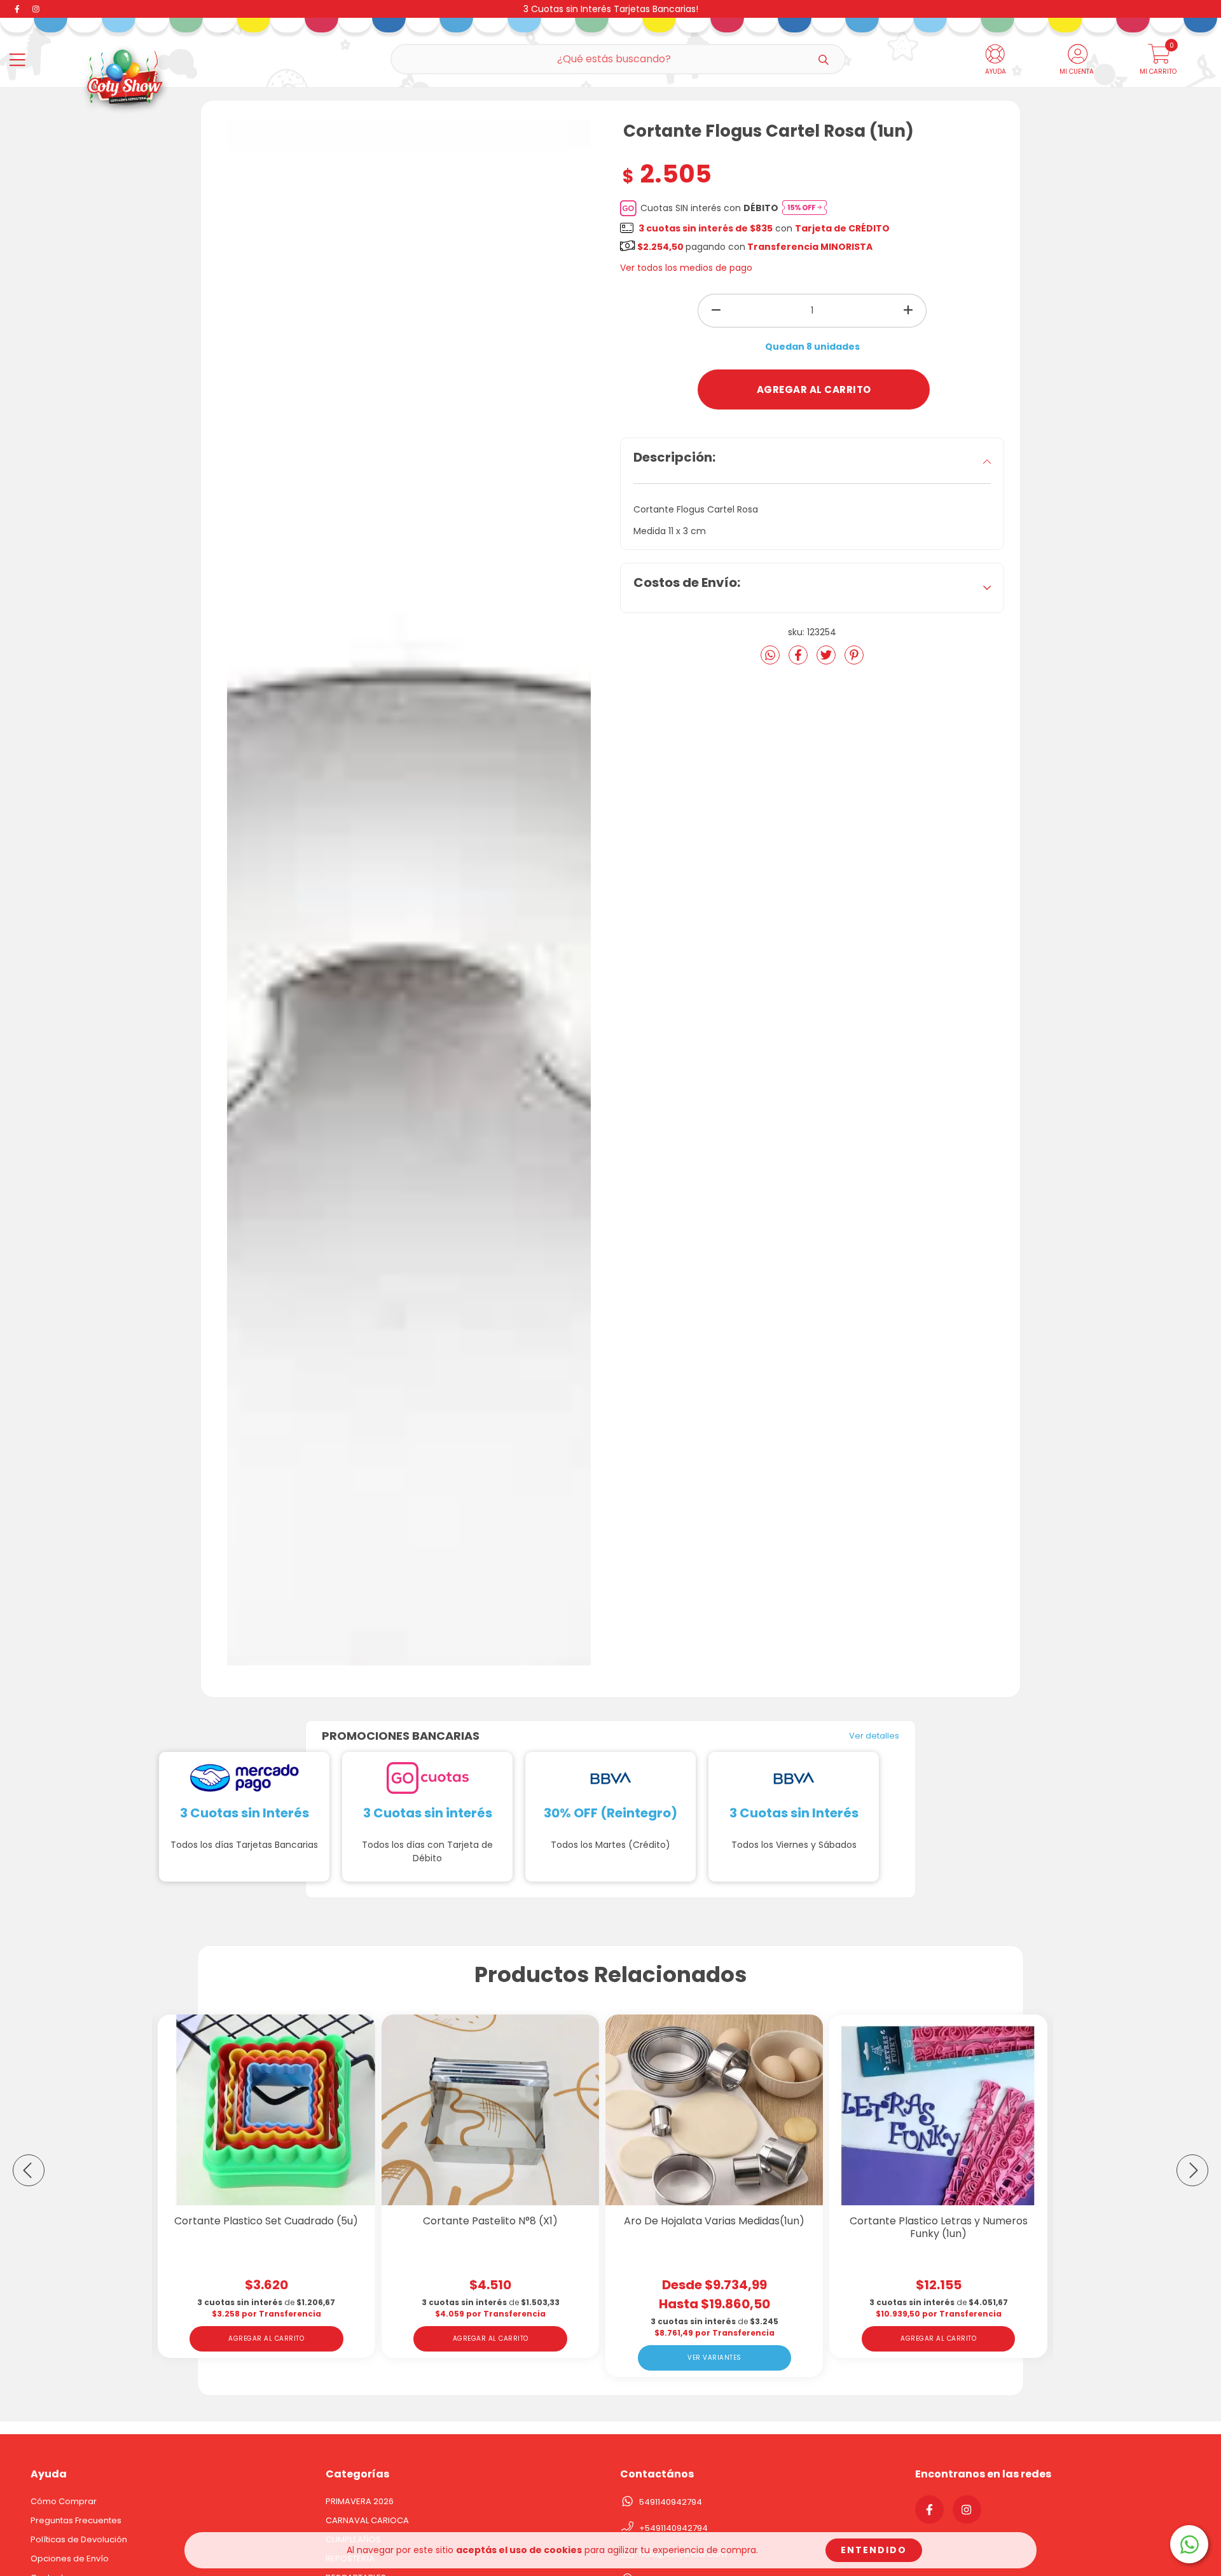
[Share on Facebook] (799, 660)
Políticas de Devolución (79, 2539)
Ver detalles (874, 1736)
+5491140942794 (673, 2528)
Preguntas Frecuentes (76, 2520)
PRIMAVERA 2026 (360, 2501)
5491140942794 (671, 2502)
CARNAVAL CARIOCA (367, 2520)
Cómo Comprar (64, 2501)
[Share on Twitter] (827, 660)
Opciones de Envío (70, 2559)
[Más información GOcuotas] (804, 208)
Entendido (874, 2550)
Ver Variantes (714, 2358)
